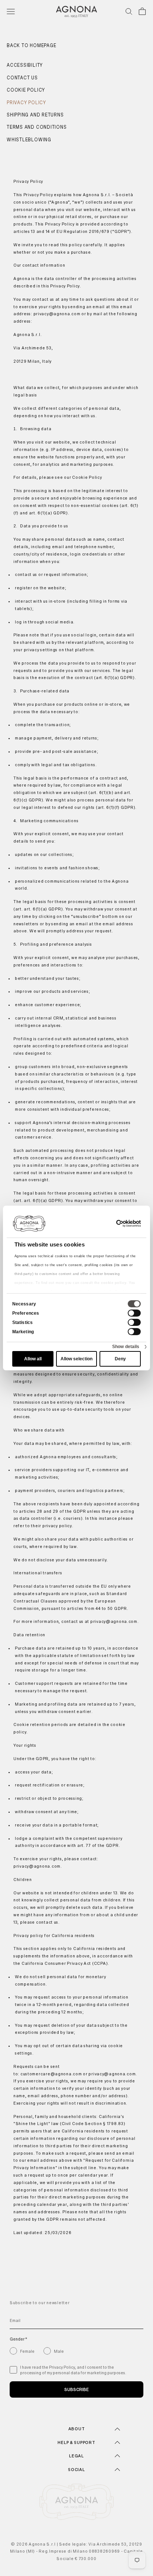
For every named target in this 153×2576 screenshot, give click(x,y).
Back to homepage (31, 46)
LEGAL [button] (76, 2456)
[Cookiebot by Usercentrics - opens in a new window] (108, 1223)
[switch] (134, 1313)
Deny (120, 1359)
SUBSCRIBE (76, 2389)
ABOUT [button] (77, 2429)
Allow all (33, 1359)
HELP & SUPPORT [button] (76, 2442)
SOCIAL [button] (76, 2470)
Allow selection (76, 1359)
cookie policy (114, 1283)
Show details (126, 1347)
